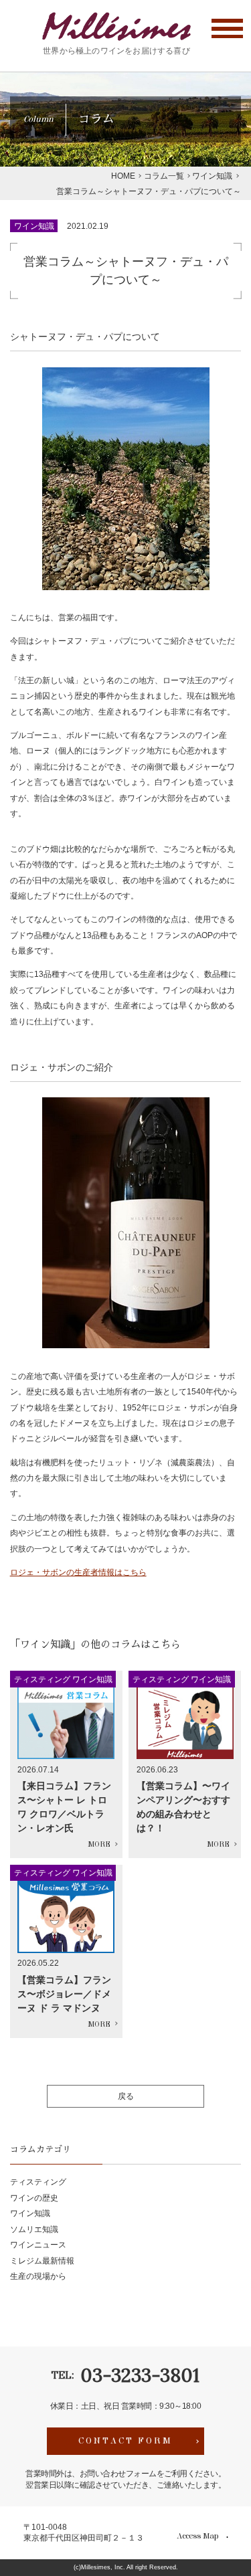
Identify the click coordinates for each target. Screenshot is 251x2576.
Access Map (197, 2537)
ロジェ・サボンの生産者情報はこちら (78, 1572)
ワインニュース (38, 2244)
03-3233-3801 (140, 2375)
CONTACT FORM (125, 2441)
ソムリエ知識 (34, 2229)
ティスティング (38, 2182)
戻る (126, 2096)
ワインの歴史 (34, 2198)
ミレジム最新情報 (42, 2261)
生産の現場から (38, 2276)
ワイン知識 (34, 226)
